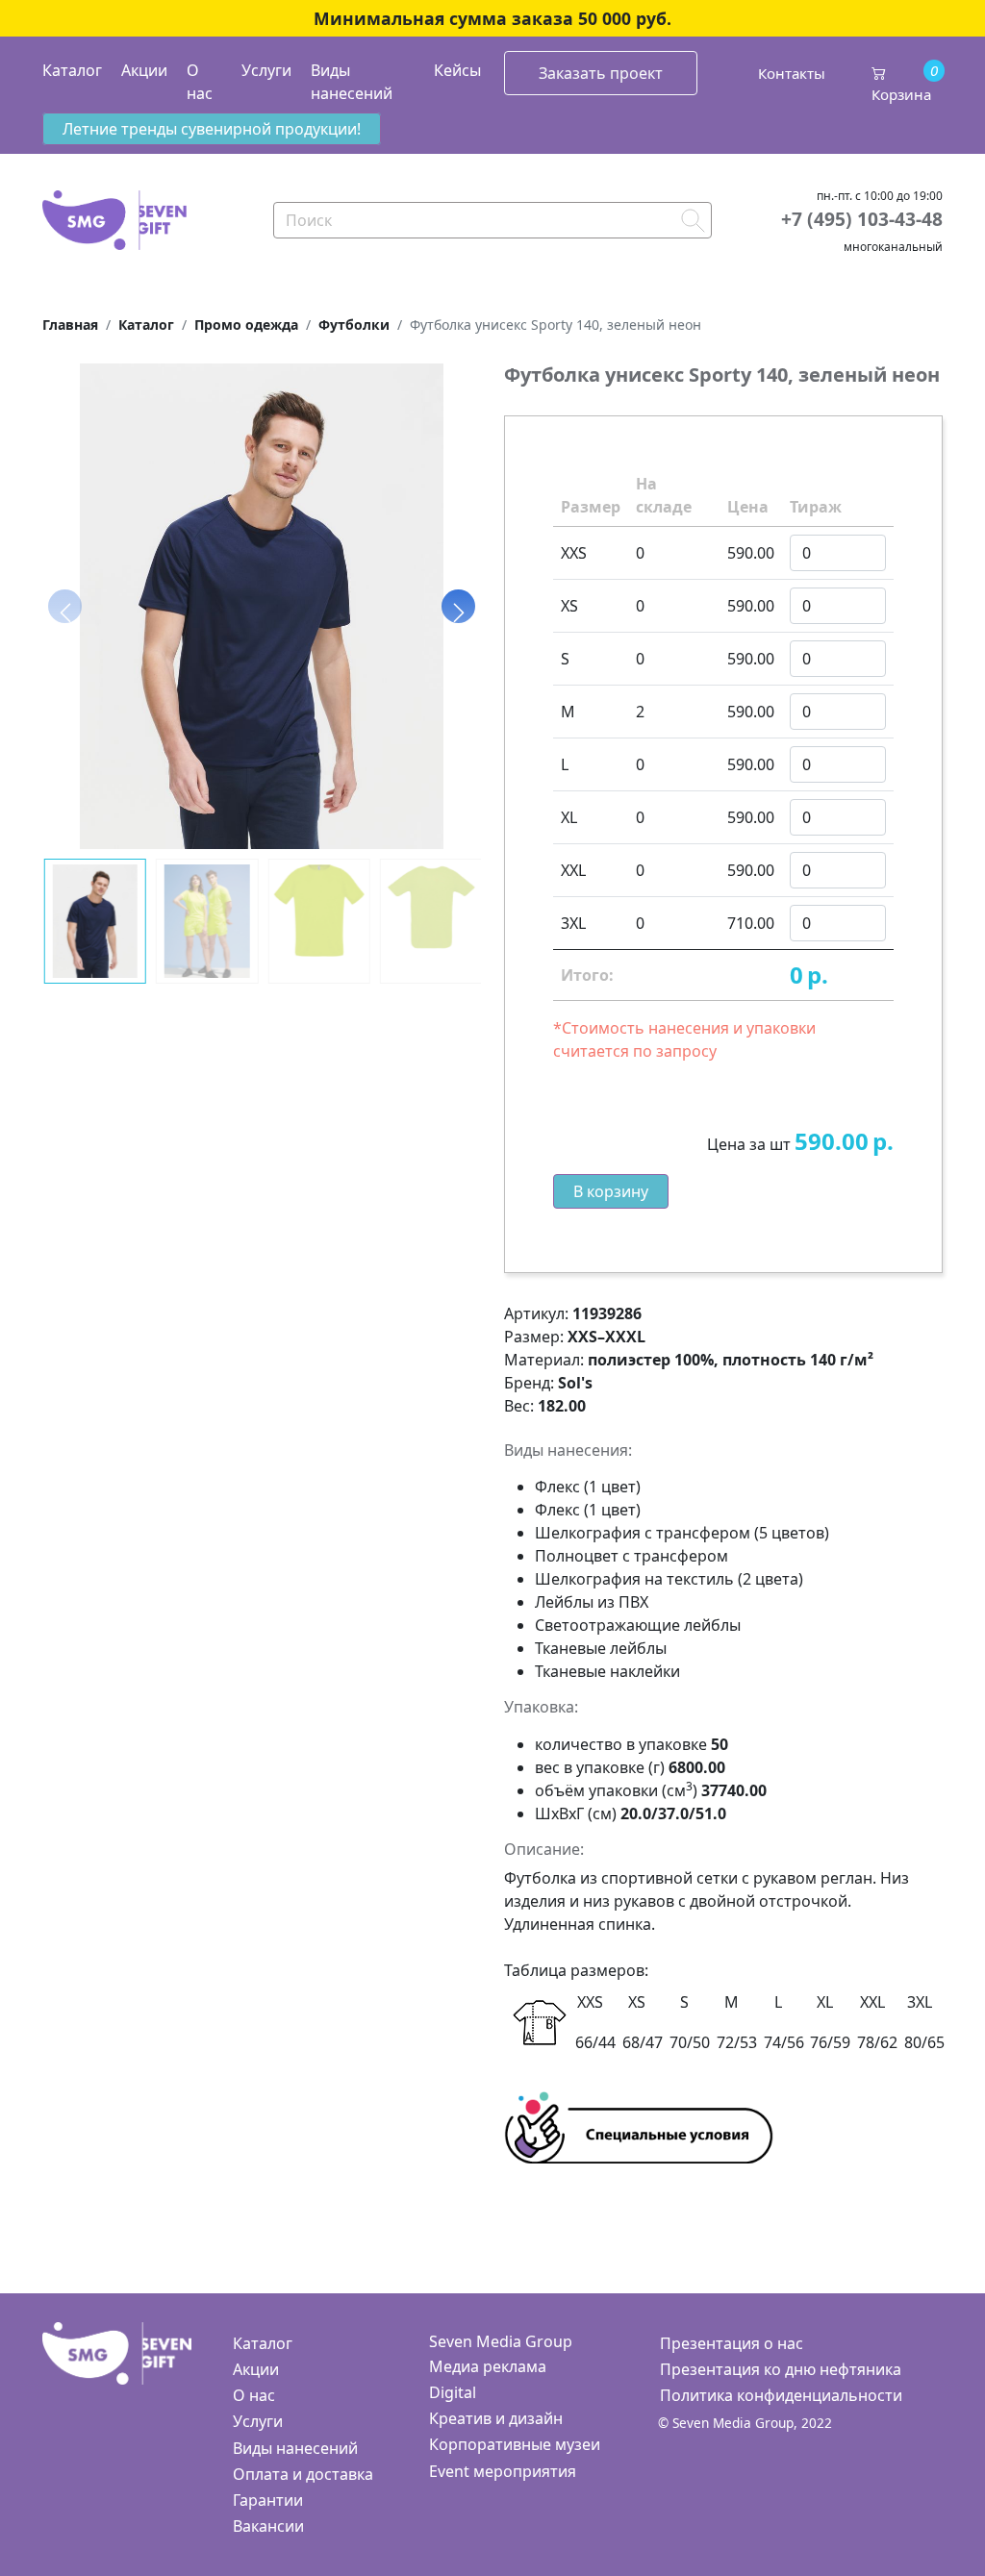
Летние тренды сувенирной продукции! (212, 129)
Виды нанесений (352, 82)
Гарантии (268, 2500)
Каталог (72, 70)
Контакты (792, 73)
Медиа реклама (488, 2366)
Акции (144, 70)
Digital (453, 2392)
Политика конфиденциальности (781, 2395)
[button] (458, 607)
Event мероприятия (503, 2471)
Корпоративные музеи (515, 2444)
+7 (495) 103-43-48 (862, 219)
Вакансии (268, 2526)
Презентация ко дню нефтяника (781, 2369)
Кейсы (457, 70)
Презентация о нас (732, 2343)
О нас (200, 82)
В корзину (611, 1191)
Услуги (266, 70)
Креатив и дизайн (496, 2418)
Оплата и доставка (303, 2474)
